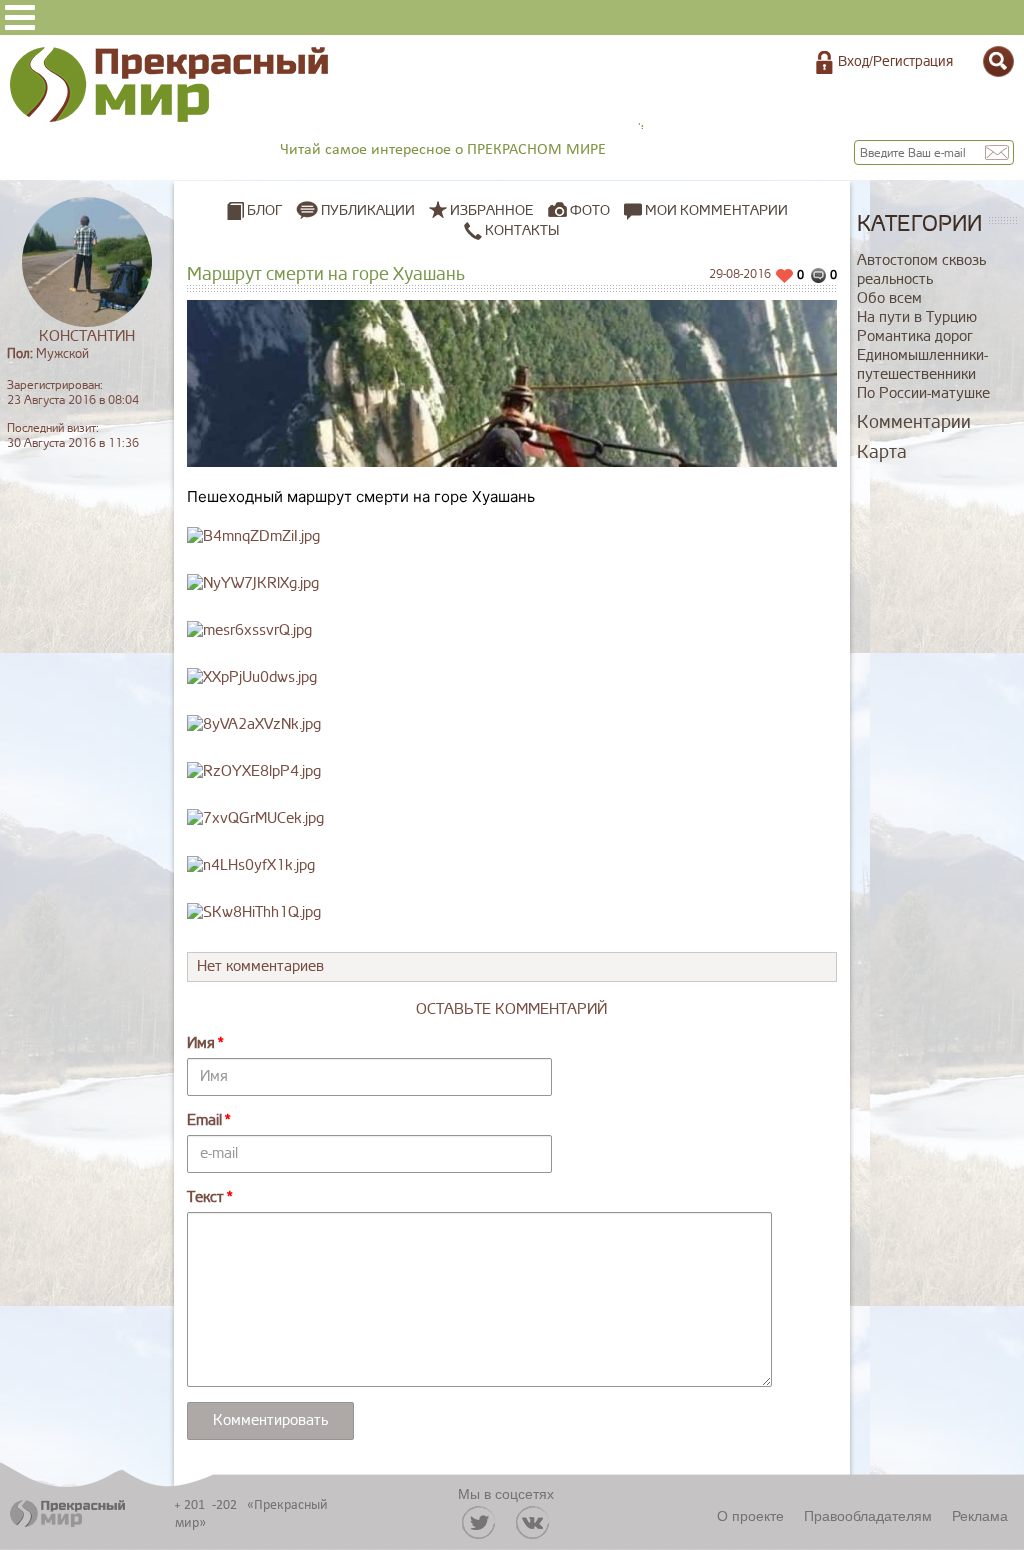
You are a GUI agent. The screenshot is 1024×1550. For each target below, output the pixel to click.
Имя (201, 1043)
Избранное (492, 210)
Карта (882, 452)
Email (204, 1120)
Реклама (980, 1515)
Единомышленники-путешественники (922, 365)
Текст (205, 1197)
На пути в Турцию (917, 317)
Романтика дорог (915, 336)
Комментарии (914, 422)
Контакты (520, 230)
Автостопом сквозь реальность (921, 270)
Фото (590, 210)
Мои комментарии (715, 210)
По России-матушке (923, 393)
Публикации (368, 210)
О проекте (750, 1515)
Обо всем (889, 298)
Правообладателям (868, 1515)
